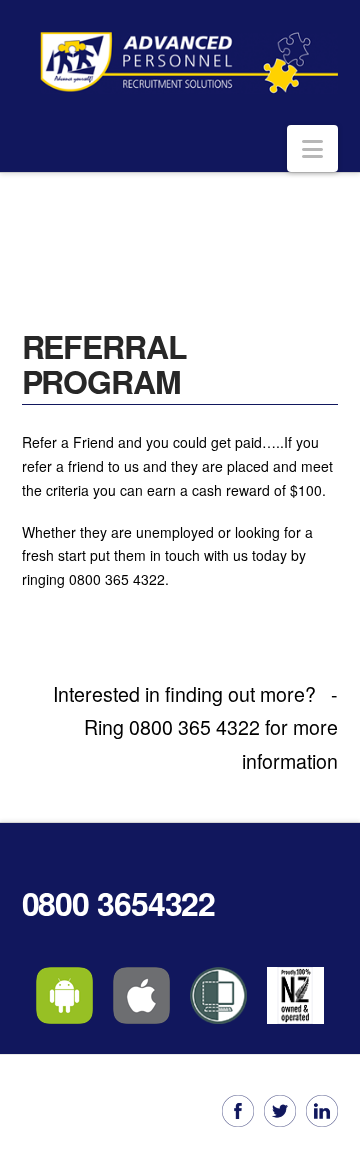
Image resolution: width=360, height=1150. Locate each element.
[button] (312, 148)
